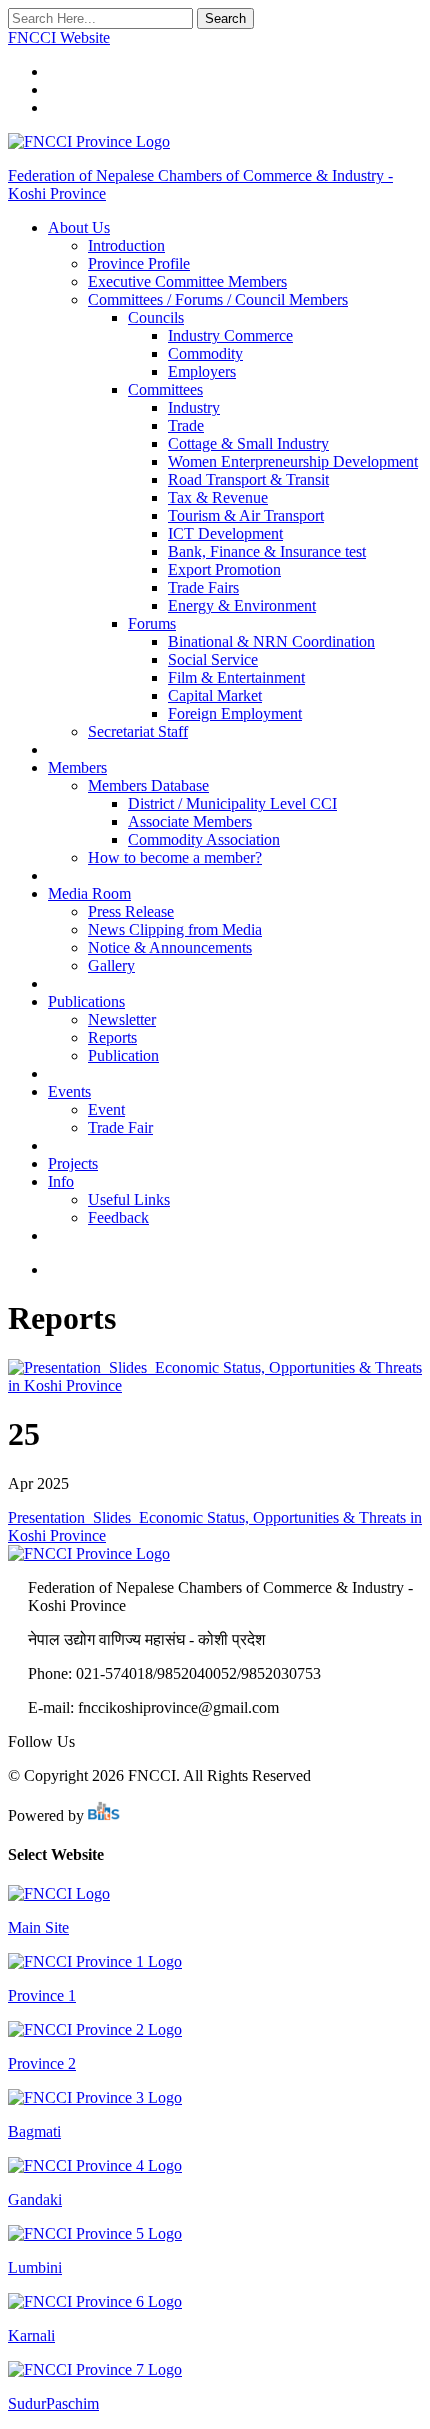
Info (61, 1181)
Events (69, 1091)
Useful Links (129, 1199)
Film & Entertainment (236, 677)
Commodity (205, 353)
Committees (165, 389)
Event (106, 1109)
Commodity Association (204, 839)
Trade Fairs (203, 587)
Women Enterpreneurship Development (293, 461)
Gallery (111, 965)
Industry (194, 407)
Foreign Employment (235, 713)
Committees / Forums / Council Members (218, 299)
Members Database (148, 785)
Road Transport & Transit (248, 479)
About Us (79, 227)
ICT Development (225, 533)
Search (225, 18)
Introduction (126, 245)
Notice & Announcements (170, 947)
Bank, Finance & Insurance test (267, 551)
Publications (86, 1001)
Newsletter (122, 1019)
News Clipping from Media (175, 929)
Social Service (213, 659)
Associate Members (190, 821)
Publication (123, 1055)
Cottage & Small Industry (248, 443)
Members (77, 767)
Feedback (118, 1217)
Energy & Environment (242, 605)
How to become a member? (175, 857)
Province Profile (139, 263)
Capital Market (215, 695)
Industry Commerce (230, 335)
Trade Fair (120, 1127)
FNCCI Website (59, 37)
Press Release (131, 911)
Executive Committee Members (187, 281)
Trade (186, 425)
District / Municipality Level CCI (232, 803)
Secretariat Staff (138, 731)
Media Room (89, 893)
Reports (112, 1037)
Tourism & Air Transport (246, 515)
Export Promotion (224, 569)
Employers (202, 371)
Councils (156, 317)
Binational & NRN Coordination (271, 641)
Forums (152, 623)
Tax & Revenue (218, 497)
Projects (73, 1163)
